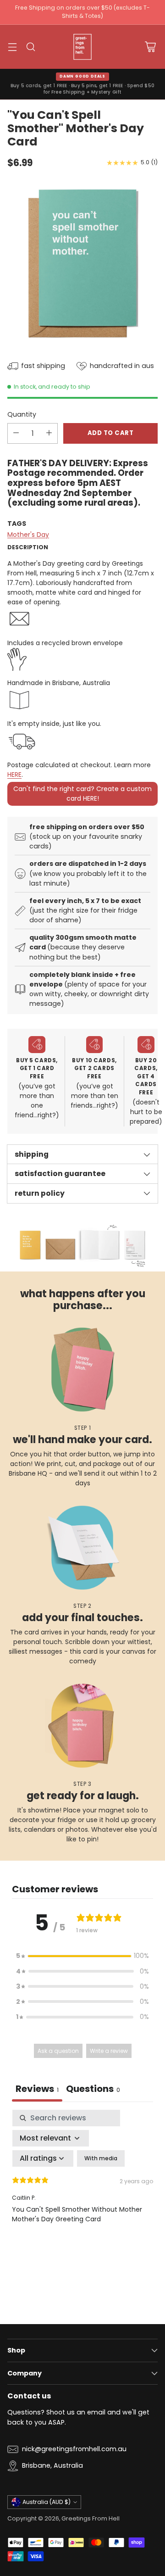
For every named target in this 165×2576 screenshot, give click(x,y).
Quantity (22, 414)
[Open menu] (12, 47)
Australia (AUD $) (47, 2502)
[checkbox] (101, 2158)
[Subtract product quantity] (16, 433)
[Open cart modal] (150, 47)
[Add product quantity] (49, 433)
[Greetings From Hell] (82, 47)
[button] (82, 1956)
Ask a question (58, 2051)
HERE (14, 775)
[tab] (93, 2090)
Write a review (109, 2051)
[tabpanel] (82, 2189)
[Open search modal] (30, 47)
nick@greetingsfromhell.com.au (74, 2449)
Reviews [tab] (37, 2089)
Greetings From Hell (91, 2518)
